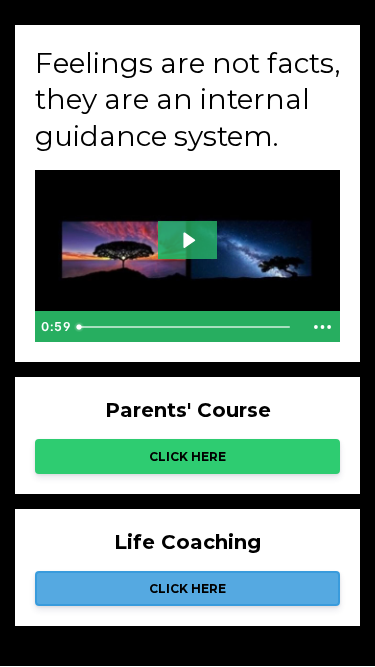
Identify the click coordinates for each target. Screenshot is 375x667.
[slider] (186, 327)
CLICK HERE (187, 456)
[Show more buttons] (322, 327)
